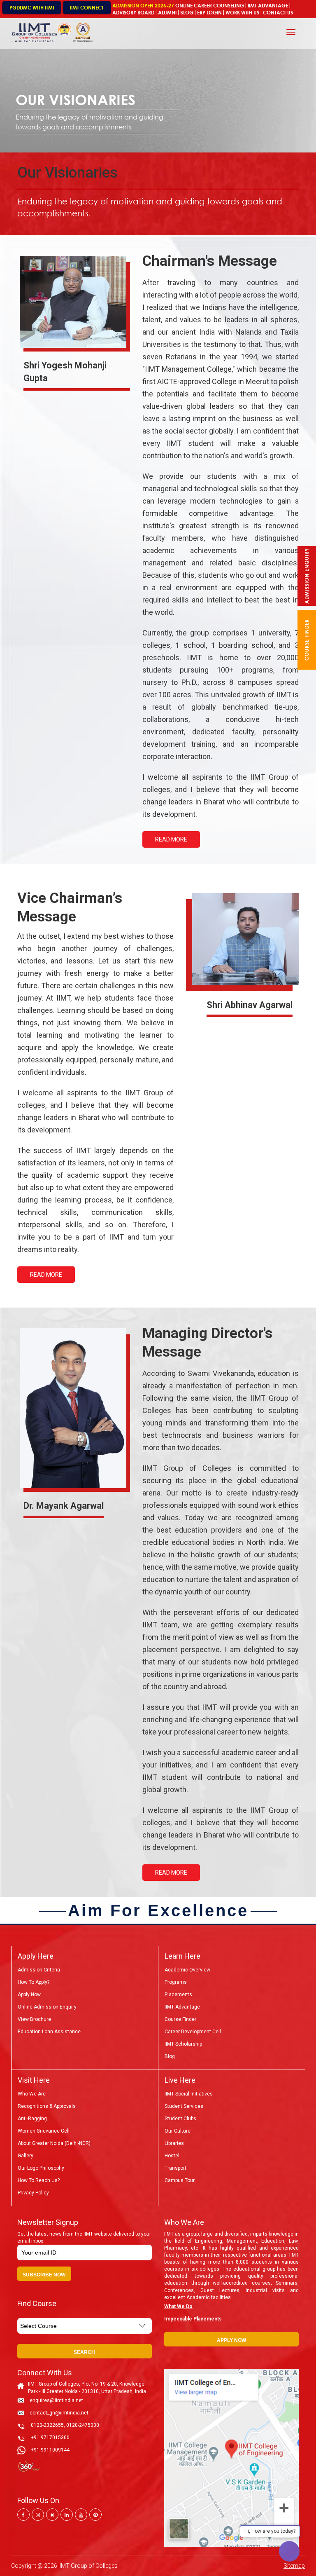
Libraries (174, 2143)
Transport (175, 2168)
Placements (178, 1995)
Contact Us (278, 13)
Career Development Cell (193, 2032)
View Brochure (34, 2019)
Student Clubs (180, 2119)
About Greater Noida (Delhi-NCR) (54, 2143)
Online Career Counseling (210, 6)
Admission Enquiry (307, 576)
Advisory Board (133, 13)
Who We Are (32, 2094)
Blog (187, 13)
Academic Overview (187, 1970)
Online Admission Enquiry (47, 2007)
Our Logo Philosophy (41, 2168)
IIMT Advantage (268, 6)
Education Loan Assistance (49, 2032)
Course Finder (180, 2019)
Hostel (172, 2156)
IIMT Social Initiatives (189, 2094)
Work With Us (242, 13)
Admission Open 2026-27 (143, 6)
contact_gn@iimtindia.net (59, 2413)
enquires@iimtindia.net (56, 2400)
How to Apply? (34, 1982)
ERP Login (209, 13)
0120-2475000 (83, 2425)
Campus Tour (180, 2180)
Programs (176, 1982)
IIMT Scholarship (183, 2044)
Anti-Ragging (32, 2119)
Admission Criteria (39, 1970)
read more (171, 839)
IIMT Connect (87, 8)
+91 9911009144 (50, 2450)
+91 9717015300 (50, 2438)
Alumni (167, 13)
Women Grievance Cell (44, 2131)
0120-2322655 (47, 2425)
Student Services (184, 2106)
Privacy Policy (33, 2193)
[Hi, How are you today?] (289, 2551)
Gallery (26, 2156)
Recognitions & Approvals (47, 2106)
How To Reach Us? (39, 2180)
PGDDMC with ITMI (32, 8)
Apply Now (29, 1995)
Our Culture (178, 2131)
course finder (307, 640)
